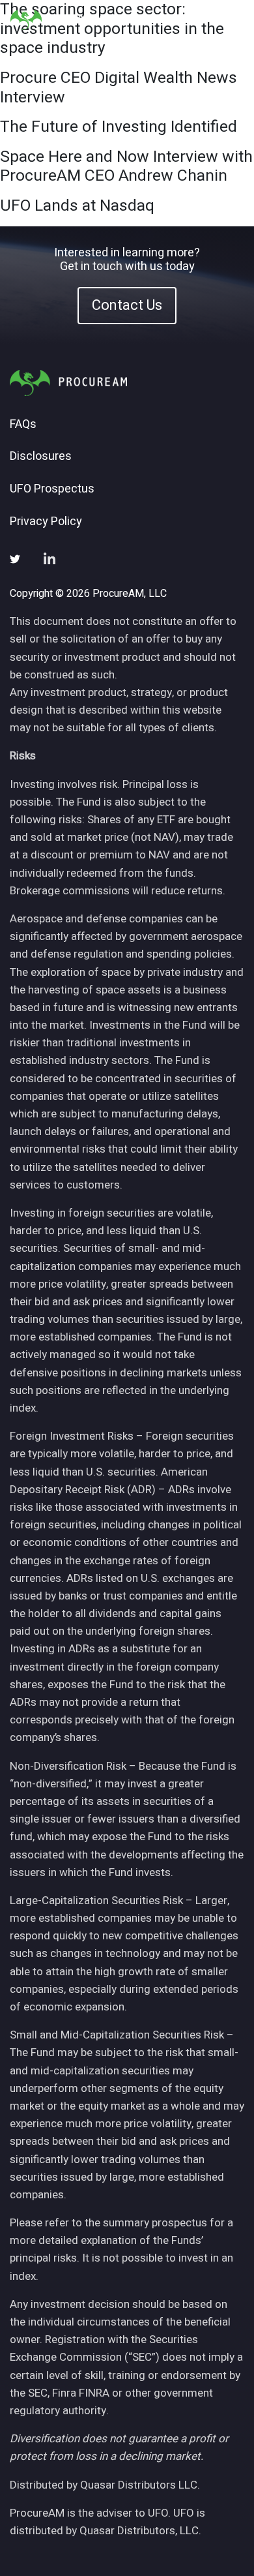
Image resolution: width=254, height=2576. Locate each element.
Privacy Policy (46, 522)
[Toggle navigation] (228, 20)
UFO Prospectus (52, 489)
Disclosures (41, 457)
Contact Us (127, 305)
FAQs (23, 425)
